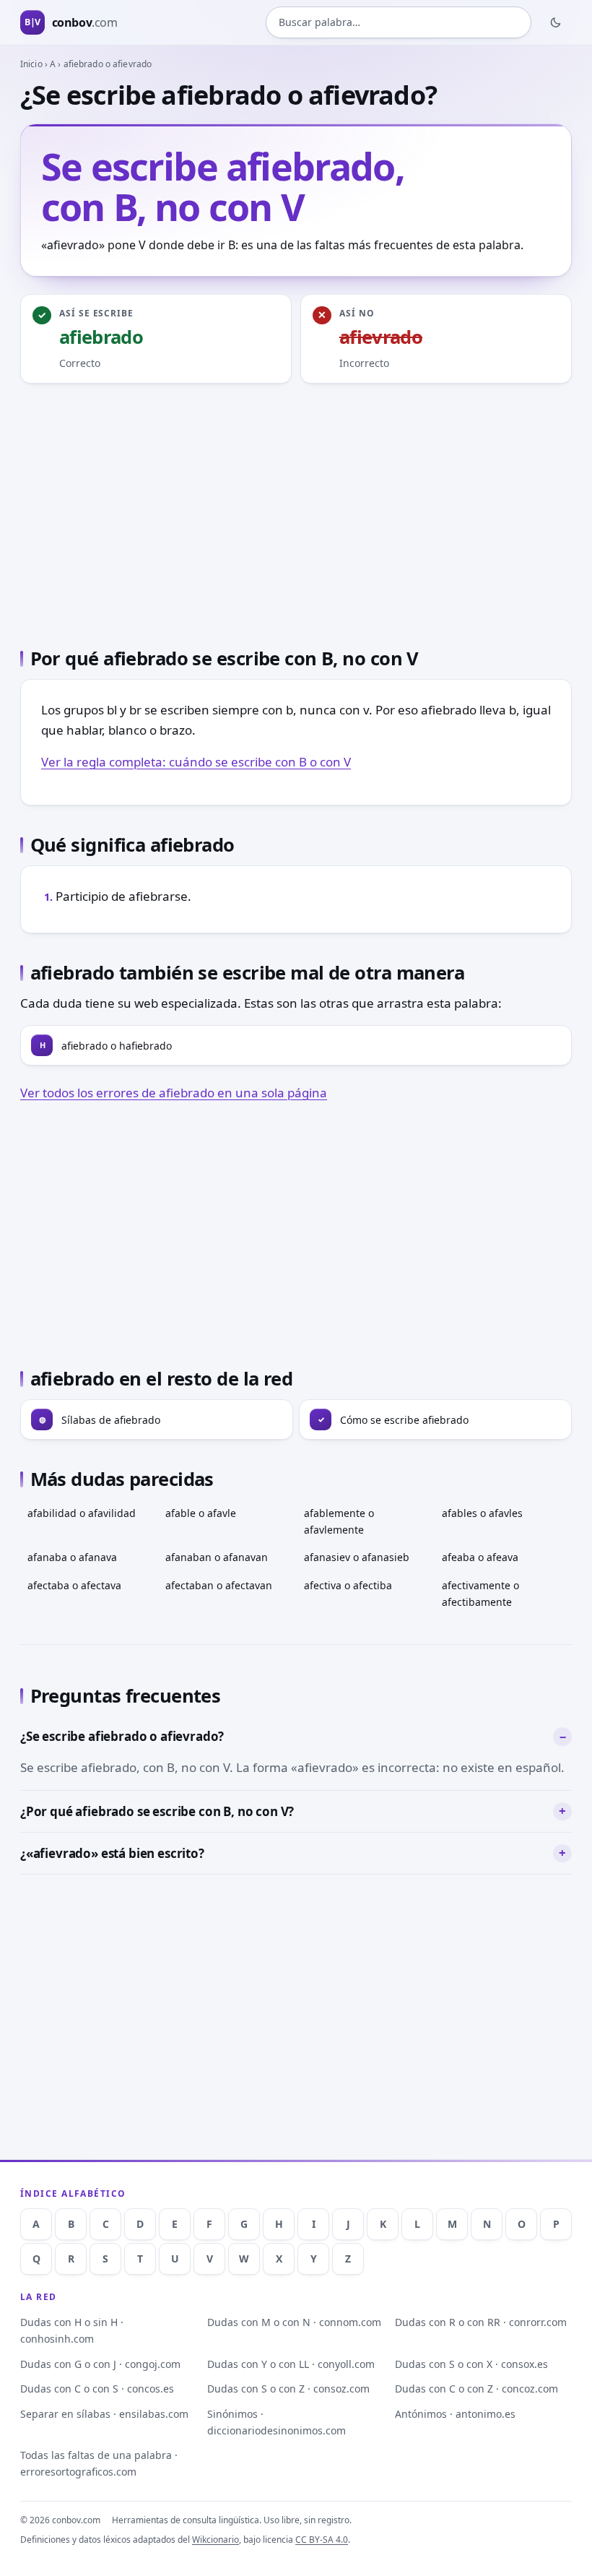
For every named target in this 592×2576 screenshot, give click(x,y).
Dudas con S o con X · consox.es (471, 2364)
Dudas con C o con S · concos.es (97, 2389)
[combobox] (399, 22)
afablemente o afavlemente (339, 1521)
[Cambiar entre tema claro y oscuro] (556, 22)
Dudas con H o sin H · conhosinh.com (72, 2330)
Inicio (31, 64)
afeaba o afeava (480, 1557)
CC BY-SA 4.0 (322, 2540)
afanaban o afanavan (217, 1557)
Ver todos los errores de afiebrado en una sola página (174, 1093)
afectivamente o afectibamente (480, 1594)
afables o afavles (482, 1513)
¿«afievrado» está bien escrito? (112, 1853)
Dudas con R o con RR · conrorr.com (481, 2322)
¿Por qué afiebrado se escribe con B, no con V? (157, 1811)
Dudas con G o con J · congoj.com (100, 2364)
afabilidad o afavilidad (82, 1513)
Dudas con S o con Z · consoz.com (288, 2389)
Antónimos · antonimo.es (455, 2414)
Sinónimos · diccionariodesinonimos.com (277, 2422)
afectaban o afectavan (219, 1585)
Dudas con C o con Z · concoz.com (476, 2389)
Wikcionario (216, 2540)
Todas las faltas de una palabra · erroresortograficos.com (99, 2463)
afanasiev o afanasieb (357, 1557)
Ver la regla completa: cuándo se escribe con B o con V (196, 762)
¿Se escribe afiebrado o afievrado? (122, 1736)
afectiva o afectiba (348, 1585)
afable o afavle (201, 1513)
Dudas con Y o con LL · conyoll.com (291, 2364)
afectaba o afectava (74, 1585)
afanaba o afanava (72, 1557)
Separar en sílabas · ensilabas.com (104, 2414)
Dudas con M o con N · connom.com (294, 2322)
